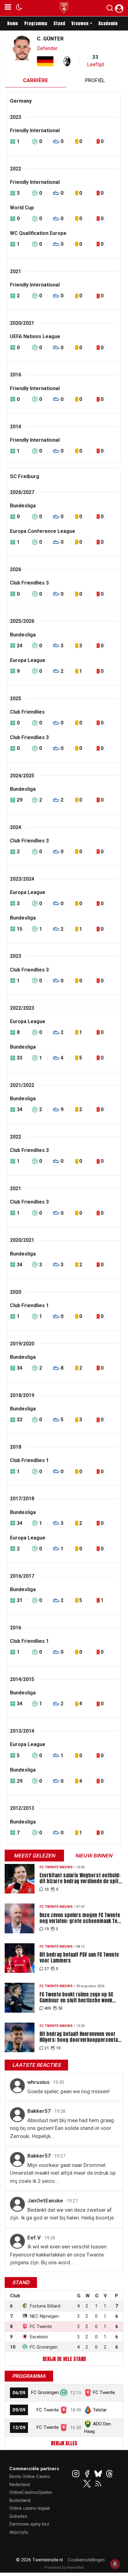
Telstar (100, 2410)
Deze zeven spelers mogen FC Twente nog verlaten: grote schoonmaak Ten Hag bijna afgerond (80, 1918)
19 (58, 2048)
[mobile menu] (8, 8)
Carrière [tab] (36, 80)
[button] (110, 9)
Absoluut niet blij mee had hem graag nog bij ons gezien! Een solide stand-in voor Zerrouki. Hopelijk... (62, 2128)
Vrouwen (80, 23)
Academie (108, 23)
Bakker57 (40, 2111)
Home (13, 23)
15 (47, 1929)
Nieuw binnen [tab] (94, 1856)
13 (47, 1889)
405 (48, 2008)
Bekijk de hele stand (64, 2359)
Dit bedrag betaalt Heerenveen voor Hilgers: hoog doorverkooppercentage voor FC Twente (81, 2037)
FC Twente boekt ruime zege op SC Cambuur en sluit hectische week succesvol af (76, 1997)
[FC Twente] (64, 2410)
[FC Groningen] (64, 2392)
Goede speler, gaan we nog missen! (69, 2091)
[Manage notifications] (115, 2564)
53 (60, 2008)
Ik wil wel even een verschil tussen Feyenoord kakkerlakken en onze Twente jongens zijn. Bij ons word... (58, 2255)
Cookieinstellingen (86, 2560)
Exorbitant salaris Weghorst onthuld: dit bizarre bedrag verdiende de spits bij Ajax (80, 1878)
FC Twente (104, 2392)
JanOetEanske (46, 2201)
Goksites (18, 2516)
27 (47, 1969)
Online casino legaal (30, 2508)
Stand (59, 23)
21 (47, 2048)
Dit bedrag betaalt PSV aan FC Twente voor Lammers (79, 1958)
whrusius (39, 2082)
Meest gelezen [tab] (34, 1856)
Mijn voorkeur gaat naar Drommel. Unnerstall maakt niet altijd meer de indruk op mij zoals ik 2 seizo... (63, 2173)
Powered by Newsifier (64, 2567)
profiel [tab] (95, 80)
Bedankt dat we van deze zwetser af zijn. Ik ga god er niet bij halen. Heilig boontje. (62, 2214)
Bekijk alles (64, 2443)
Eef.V (35, 2238)
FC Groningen (45, 2392)
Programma (36, 23)
